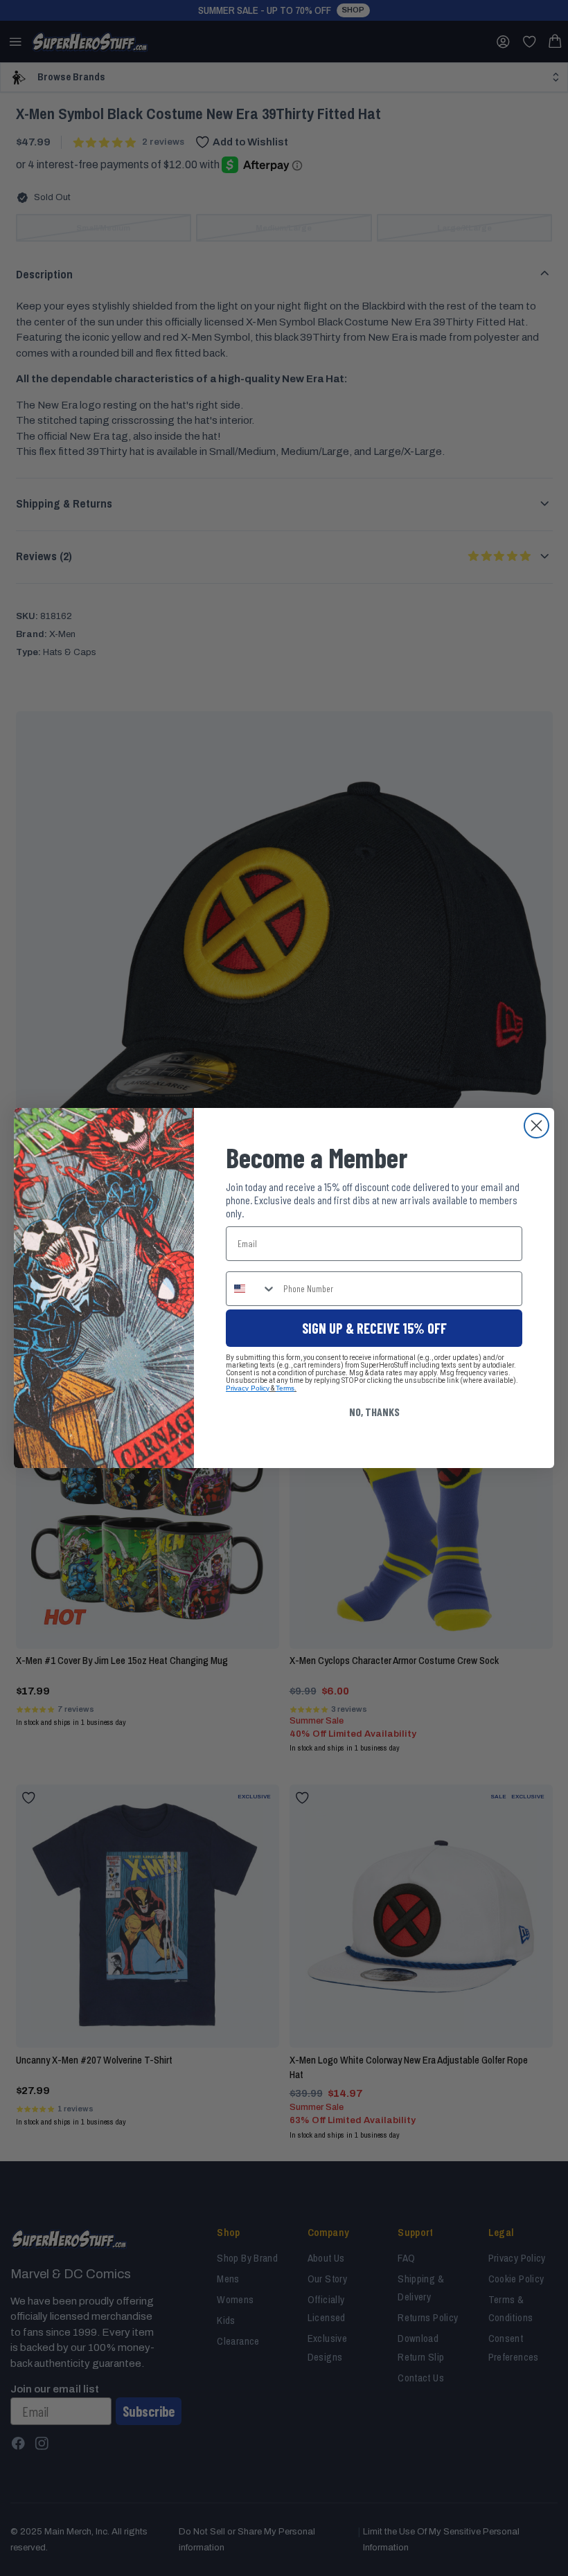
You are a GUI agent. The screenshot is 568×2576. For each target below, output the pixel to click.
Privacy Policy (248, 1388)
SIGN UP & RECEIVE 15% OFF (374, 1328)
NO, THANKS (374, 1412)
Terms (285, 1388)
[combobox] (251, 1289)
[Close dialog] (536, 1126)
